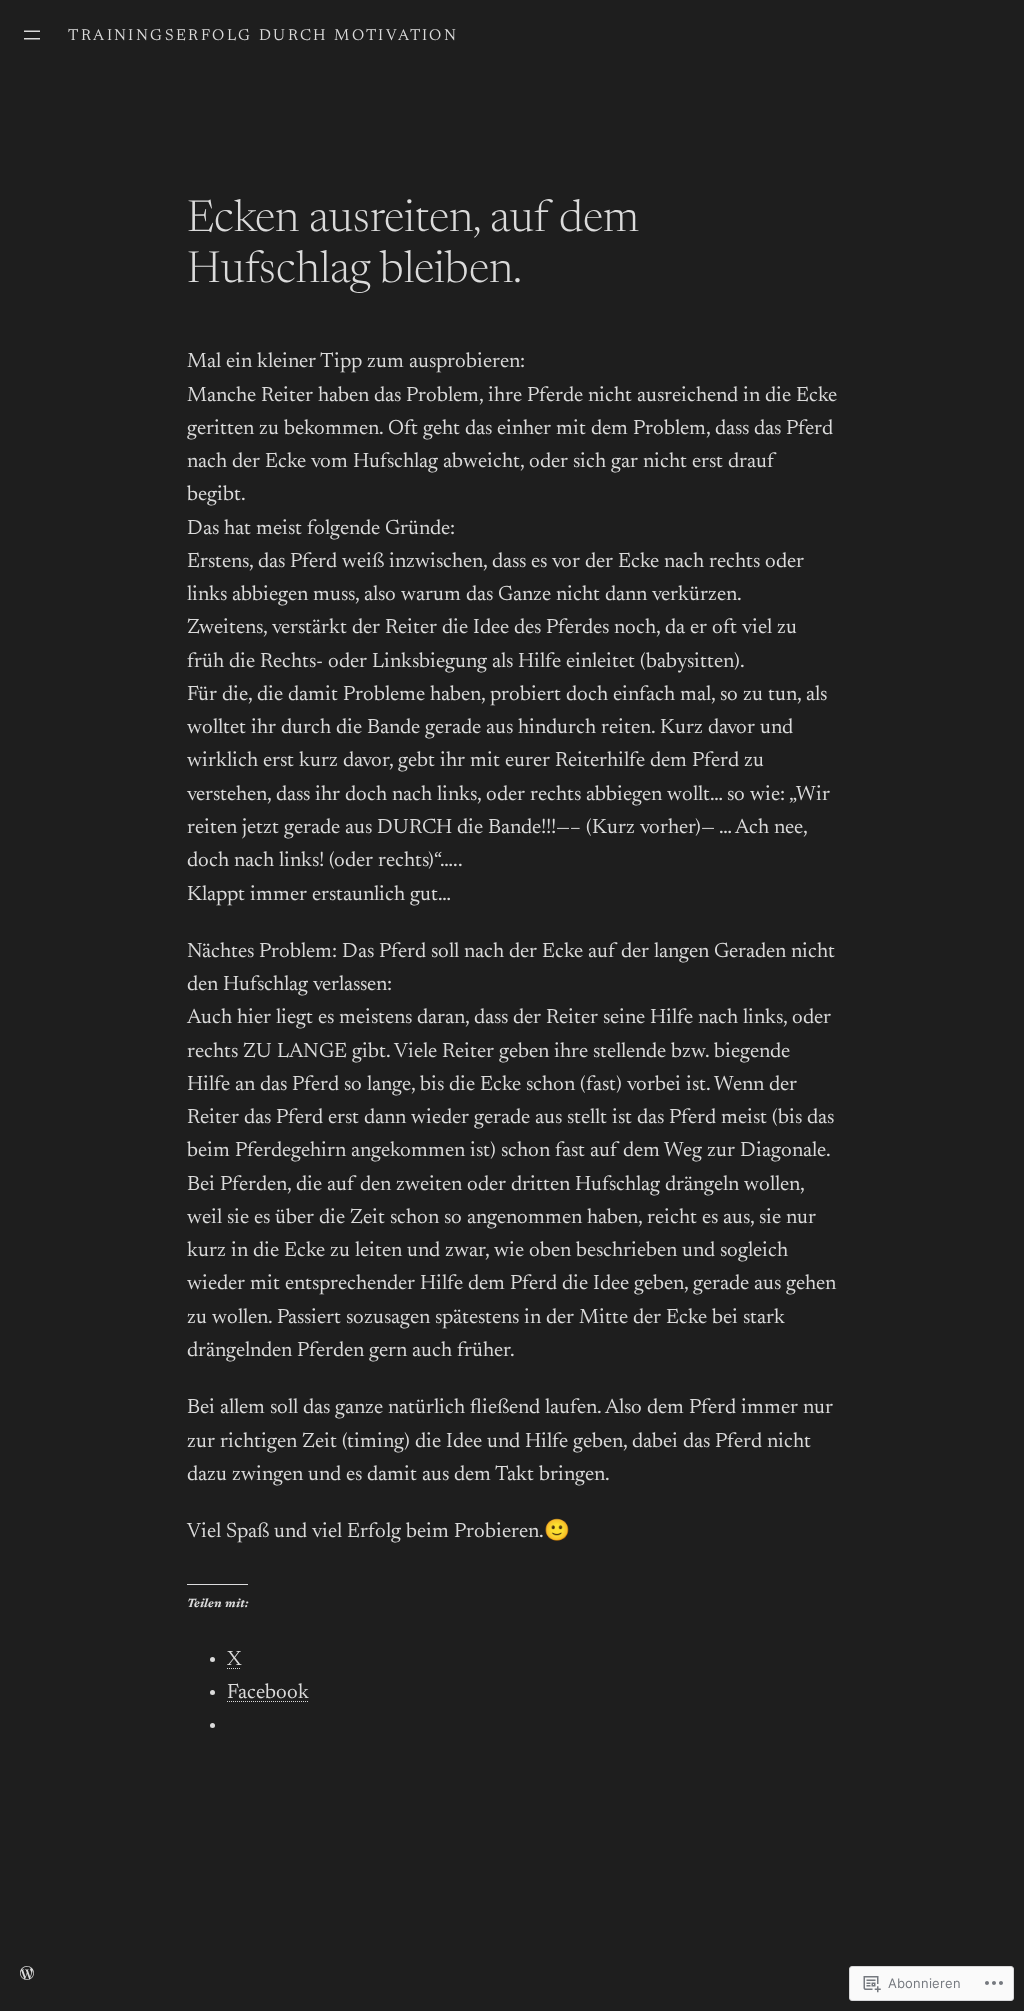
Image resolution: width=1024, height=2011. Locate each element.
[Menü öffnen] (32, 35)
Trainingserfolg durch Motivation (263, 36)
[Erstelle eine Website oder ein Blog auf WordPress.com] (27, 1975)
